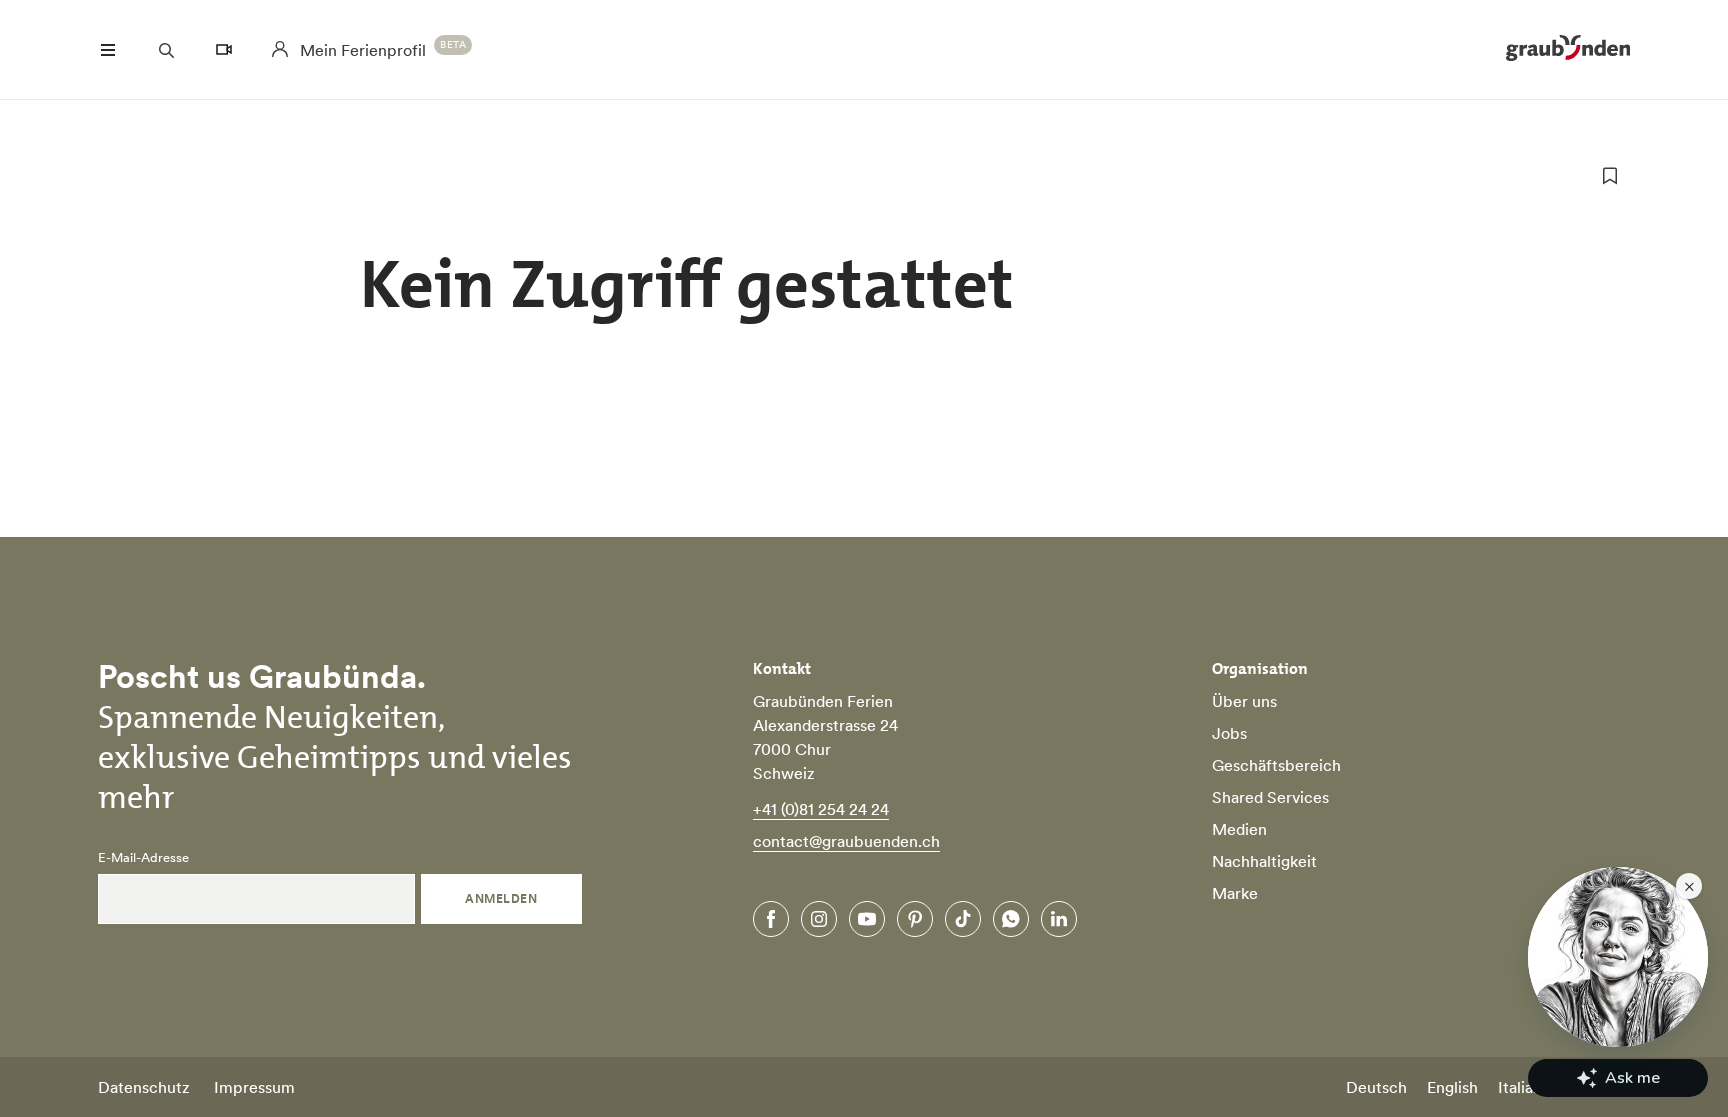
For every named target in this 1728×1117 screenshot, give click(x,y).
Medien (1239, 829)
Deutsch (1376, 1087)
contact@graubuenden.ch (846, 841)
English (1452, 1087)
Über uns (1244, 701)
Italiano (1524, 1087)
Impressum (254, 1087)
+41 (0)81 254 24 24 (821, 809)
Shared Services (1270, 797)
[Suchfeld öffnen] (166, 50)
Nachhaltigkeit (1264, 861)
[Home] (1568, 50)
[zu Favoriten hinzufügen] (1610, 176)
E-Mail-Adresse (143, 858)
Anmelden (501, 898)
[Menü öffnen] (108, 50)
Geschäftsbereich (1276, 765)
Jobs (1229, 733)
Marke (1235, 893)
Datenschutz (144, 1087)
